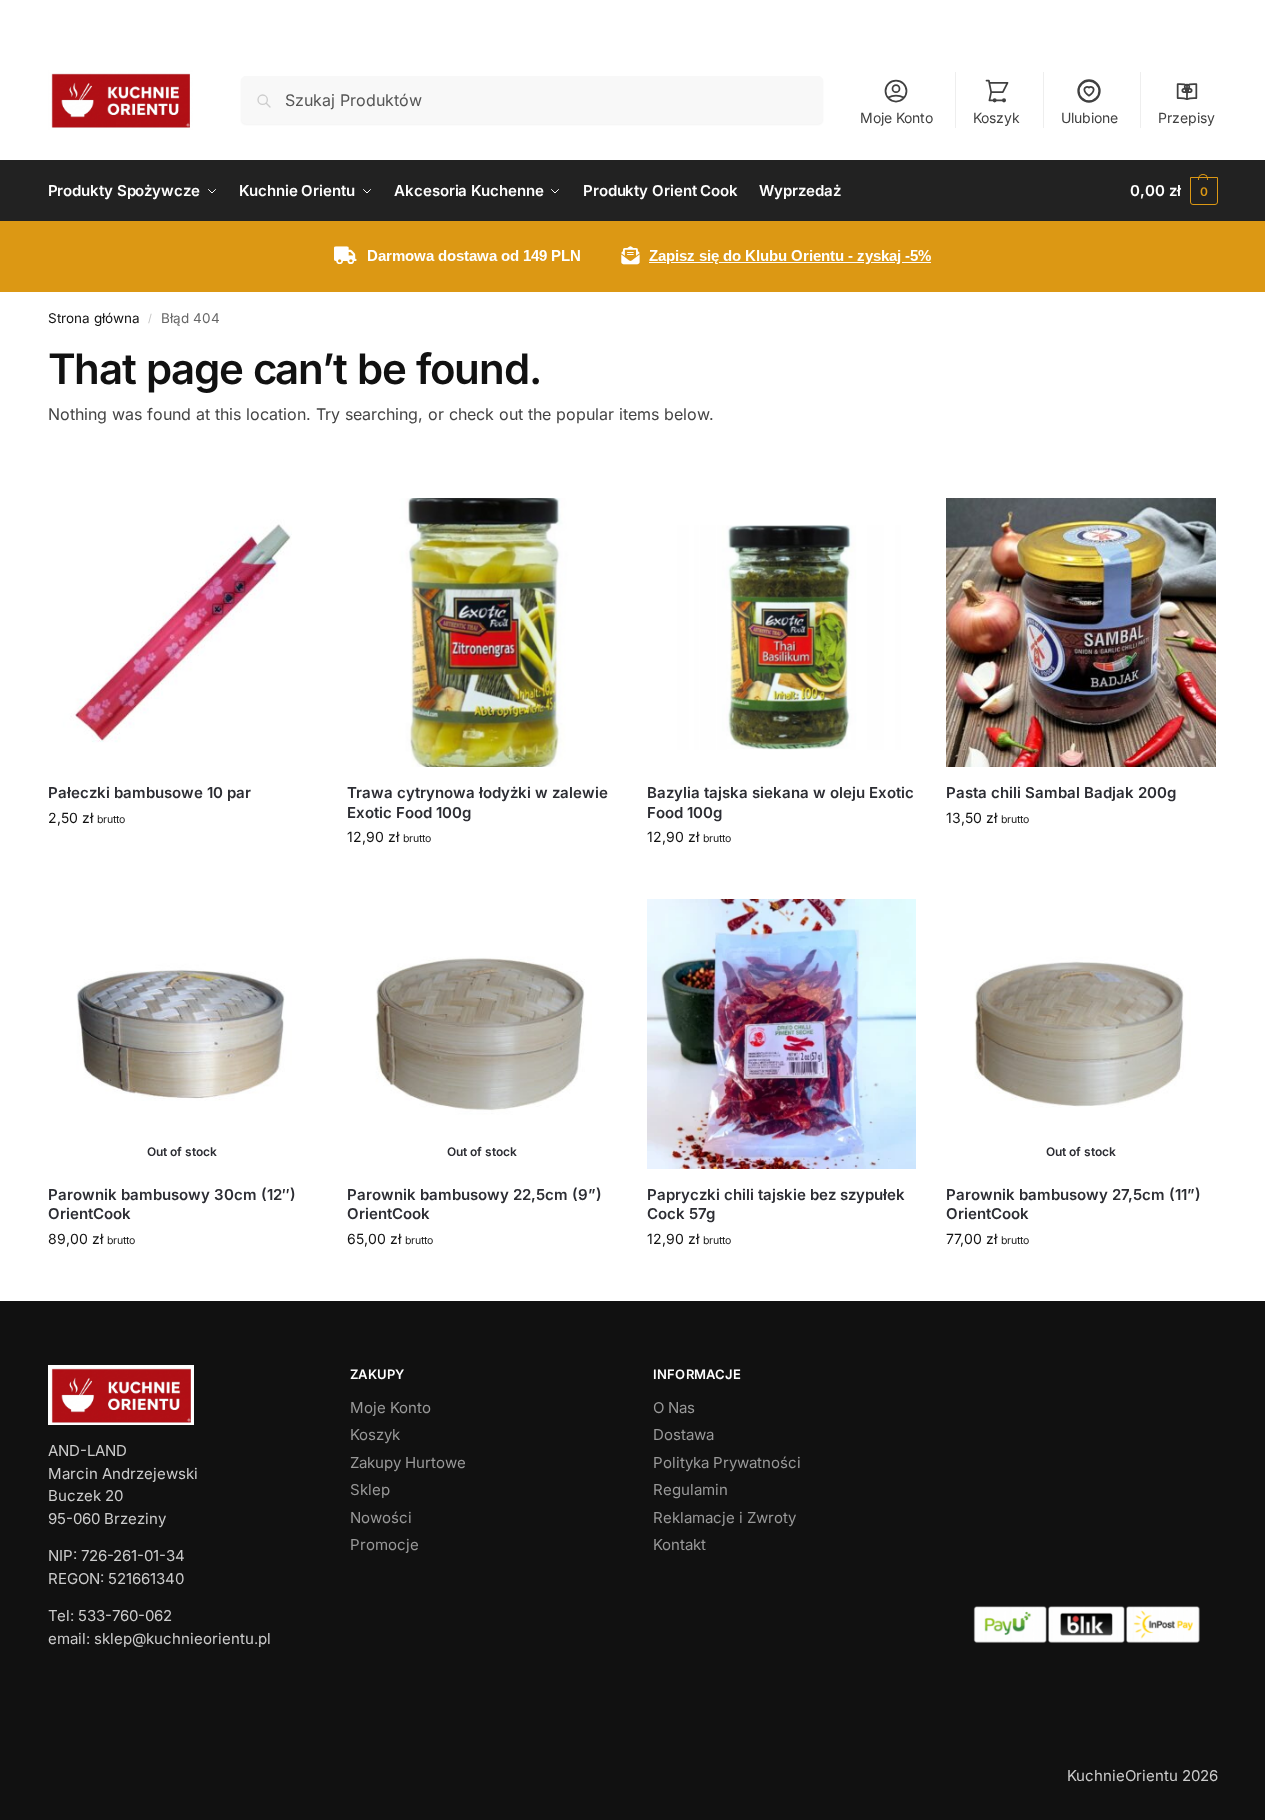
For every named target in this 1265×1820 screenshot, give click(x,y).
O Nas (674, 1407)
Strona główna (94, 318)
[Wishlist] (287, 528)
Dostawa (683, 1434)
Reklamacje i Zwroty (724, 1517)
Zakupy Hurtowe (408, 1462)
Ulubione (1089, 117)
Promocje (384, 1544)
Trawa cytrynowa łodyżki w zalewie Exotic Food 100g (477, 802)
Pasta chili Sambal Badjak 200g (1061, 792)
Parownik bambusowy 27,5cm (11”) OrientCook (1073, 1204)
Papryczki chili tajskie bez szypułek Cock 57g (776, 1204)
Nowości (381, 1517)
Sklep (370, 1489)
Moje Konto (896, 117)
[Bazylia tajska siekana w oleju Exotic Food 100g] (782, 633)
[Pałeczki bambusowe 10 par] (183, 633)
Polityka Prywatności (727, 1462)
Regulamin (690, 1489)
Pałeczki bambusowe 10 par (149, 792)
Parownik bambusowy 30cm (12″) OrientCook (172, 1204)
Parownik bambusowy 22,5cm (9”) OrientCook (474, 1204)
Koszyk (996, 117)
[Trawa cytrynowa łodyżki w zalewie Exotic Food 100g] (482, 633)
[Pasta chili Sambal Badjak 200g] (1081, 633)
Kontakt (679, 1544)
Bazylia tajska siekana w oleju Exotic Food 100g (780, 802)
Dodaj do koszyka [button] (182, 859)
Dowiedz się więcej (182, 1280)
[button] (1173, 191)
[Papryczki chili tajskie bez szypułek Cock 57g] (782, 1034)
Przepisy (1186, 117)
